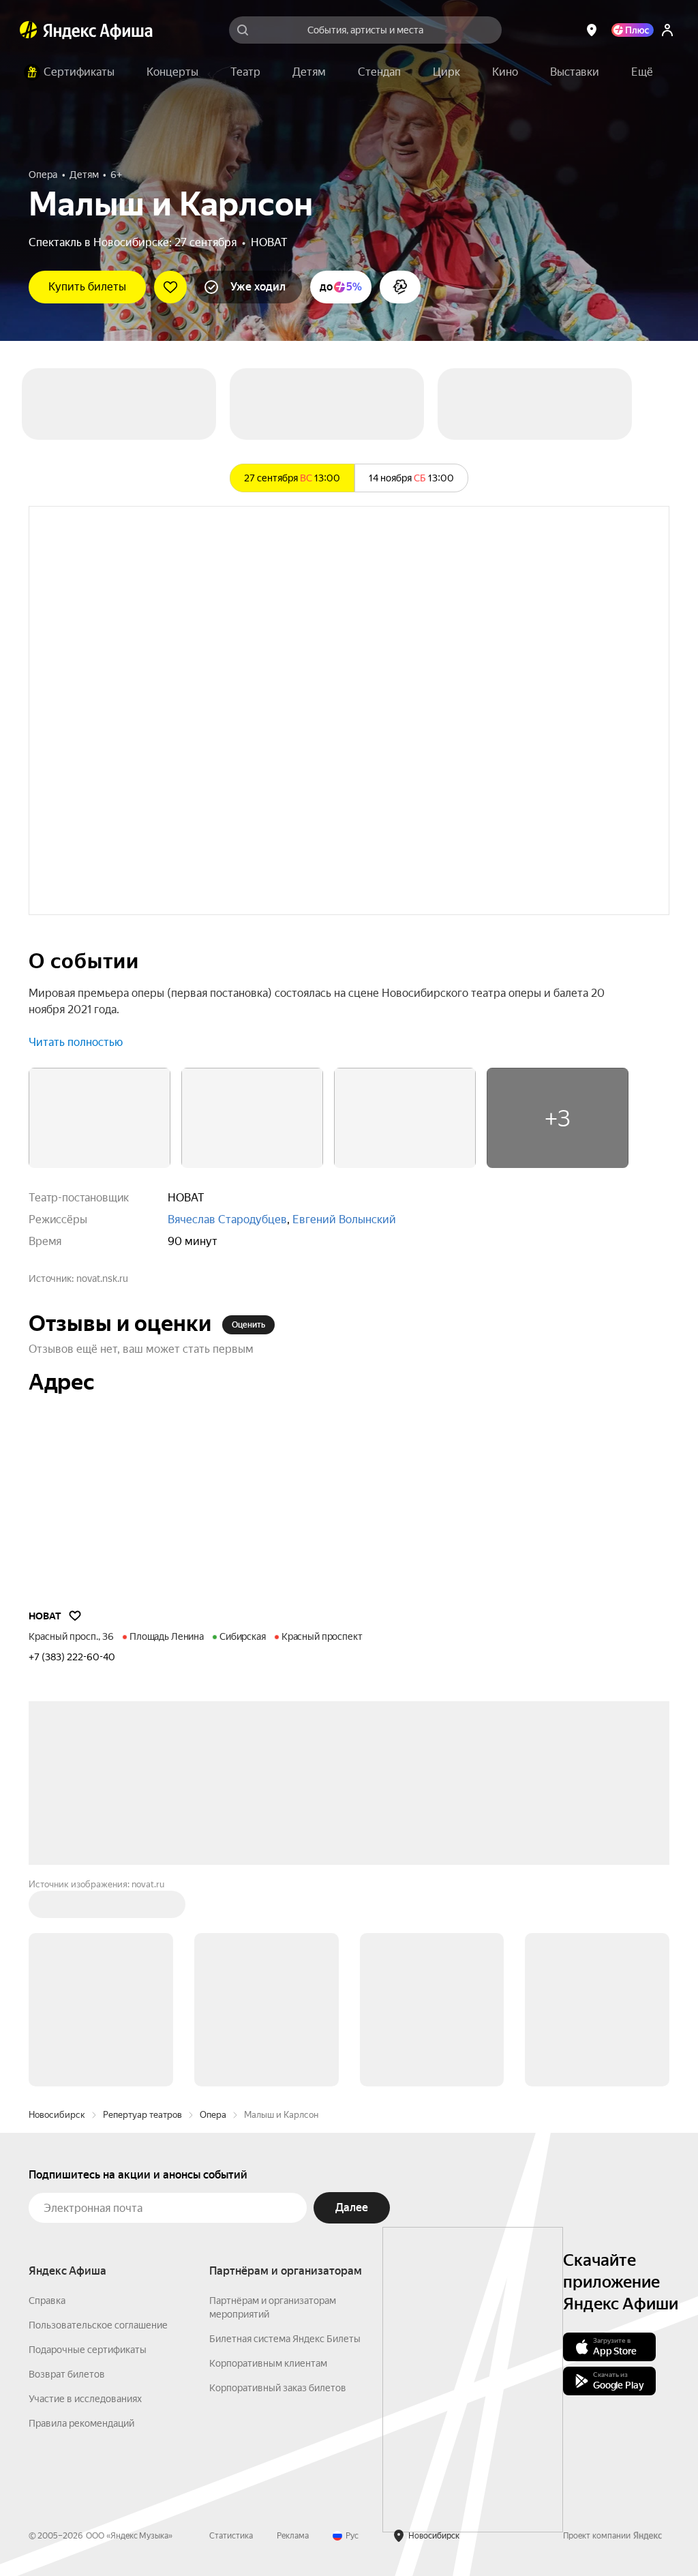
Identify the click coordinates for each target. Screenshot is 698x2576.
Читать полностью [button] (76, 1042)
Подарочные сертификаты (88, 2350)
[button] (642, 72)
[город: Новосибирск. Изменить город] (592, 30)
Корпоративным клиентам (268, 2363)
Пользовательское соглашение (98, 2325)
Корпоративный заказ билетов (278, 2388)
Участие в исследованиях (85, 2399)
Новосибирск (57, 2115)
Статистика (231, 2536)
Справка (47, 2301)
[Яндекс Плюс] (633, 30)
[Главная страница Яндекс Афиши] (29, 30)
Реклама (293, 2536)
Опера (213, 2115)
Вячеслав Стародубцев (227, 1219)
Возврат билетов (67, 2374)
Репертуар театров (142, 2115)
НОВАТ (269, 242)
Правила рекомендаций (81, 2423)
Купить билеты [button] (87, 287)
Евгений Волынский (344, 1219)
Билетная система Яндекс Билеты (285, 2339)
